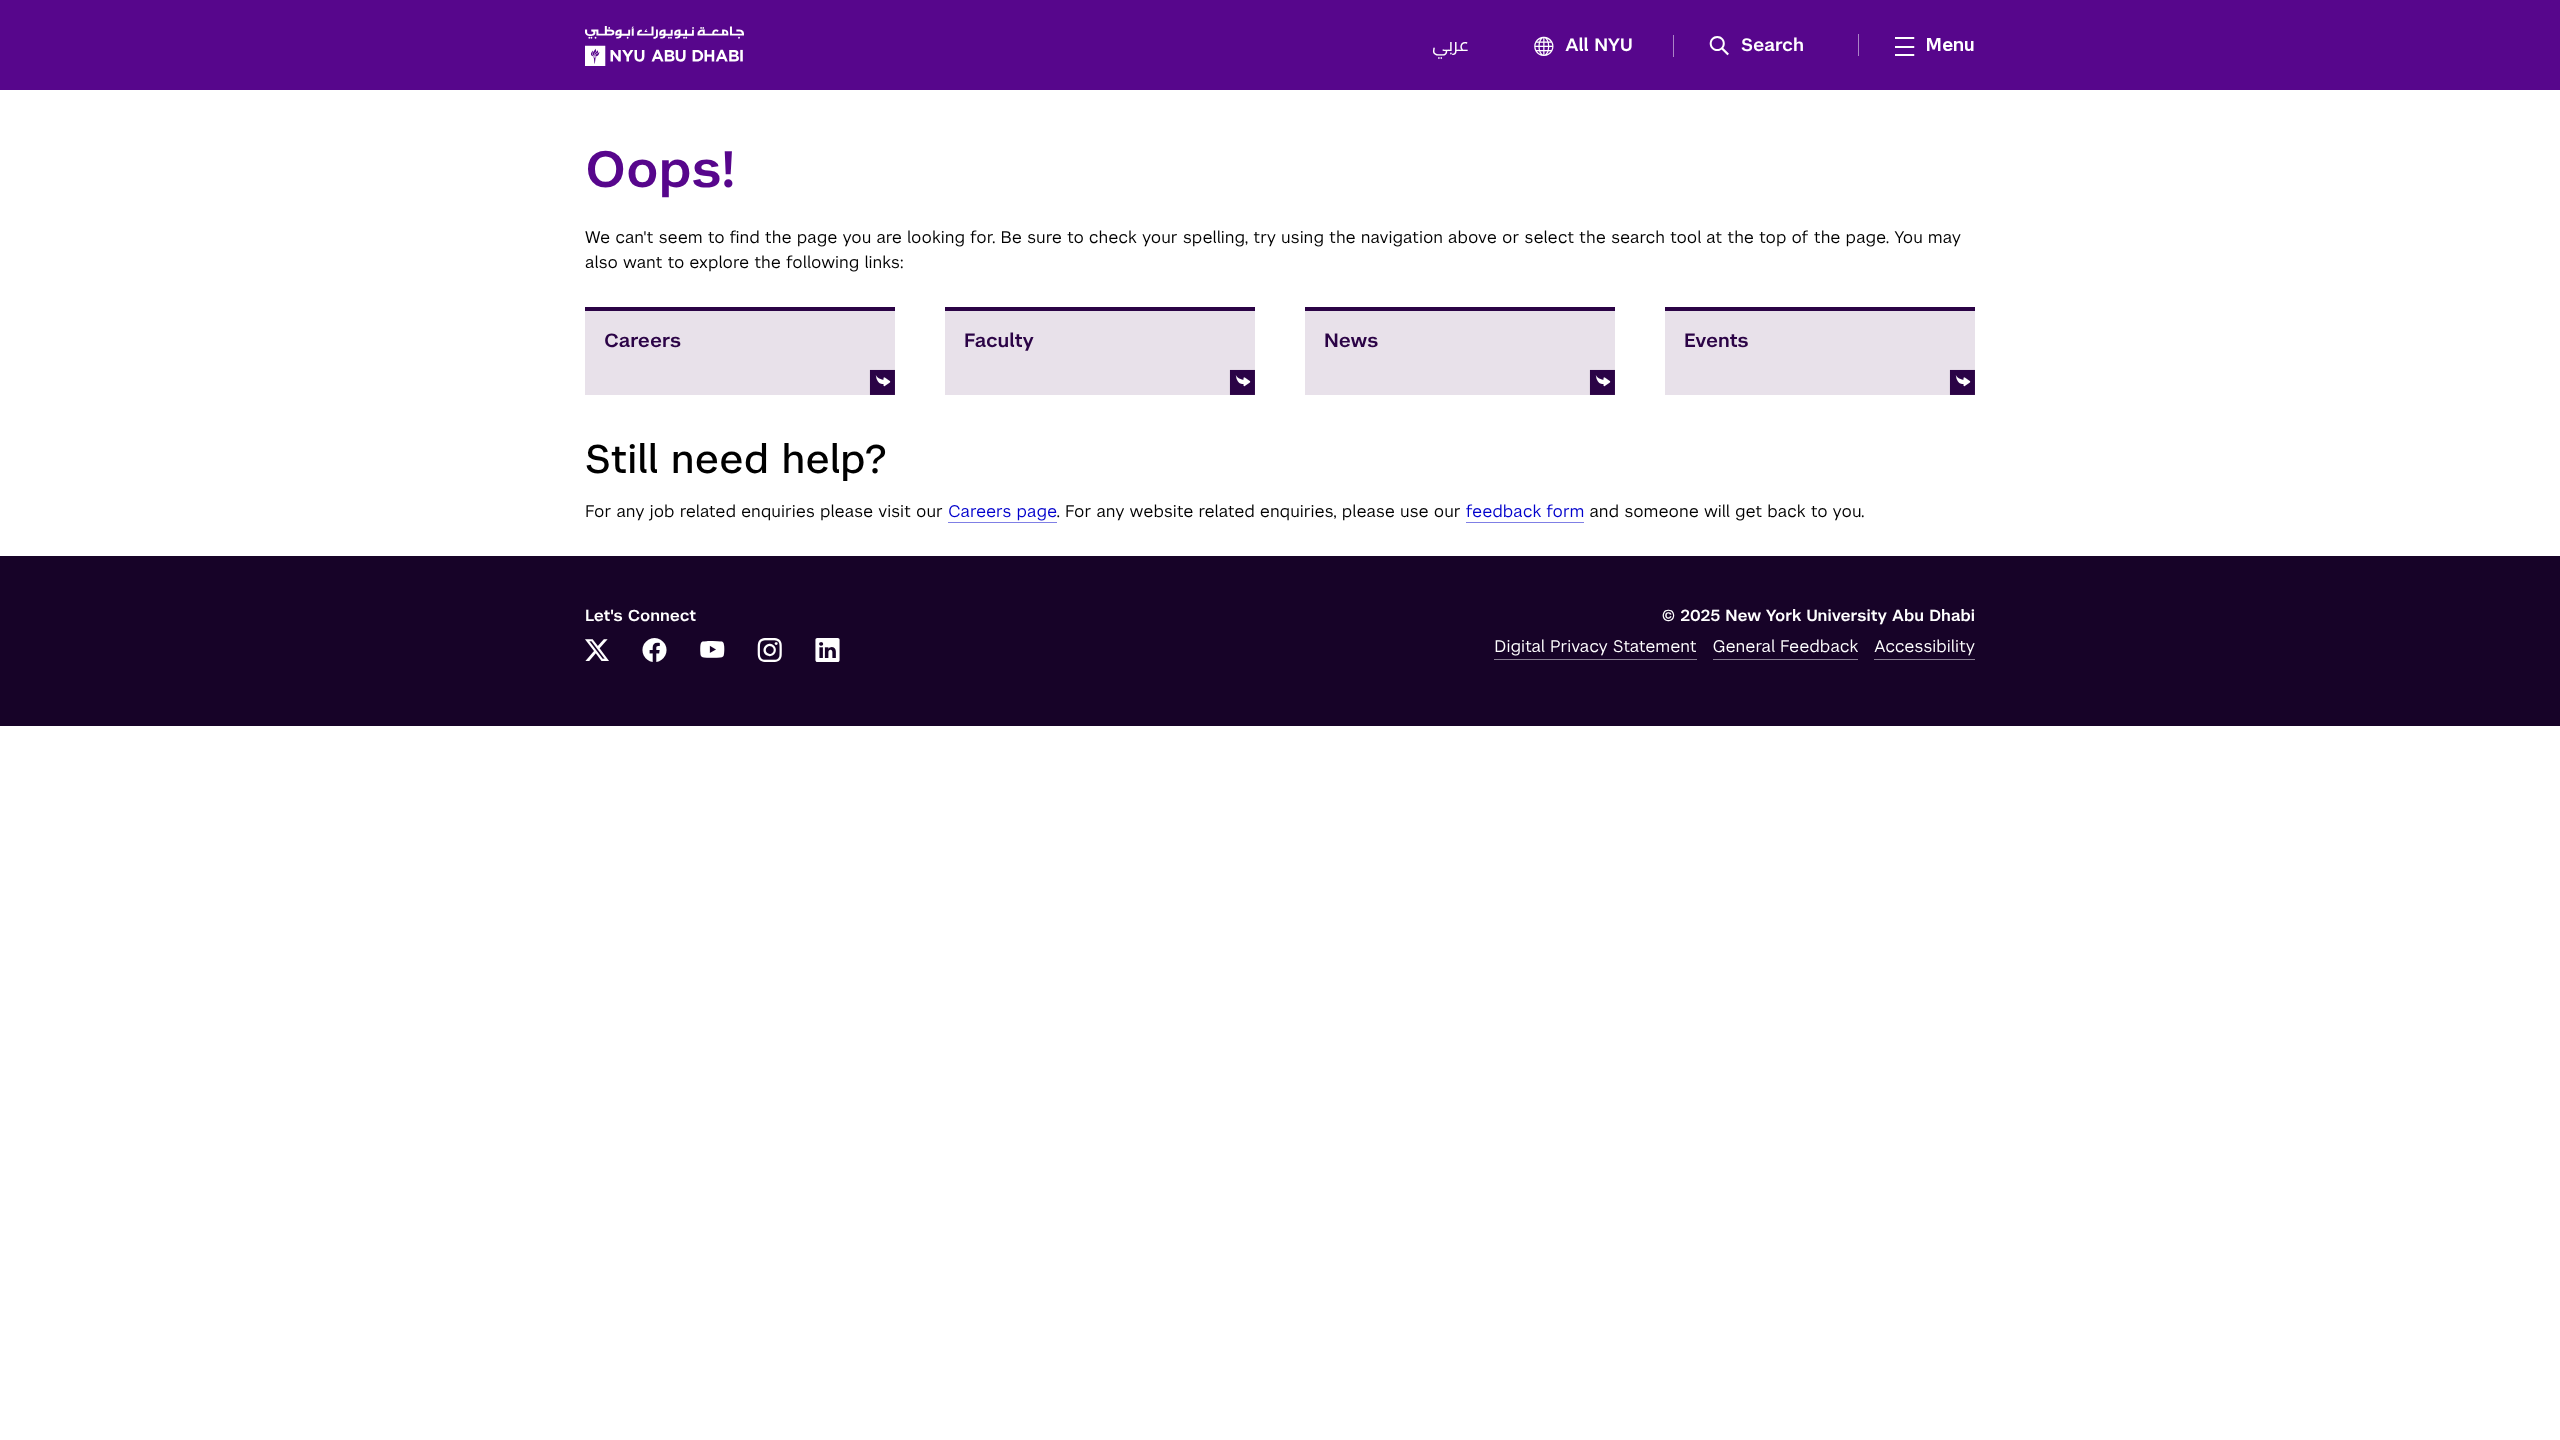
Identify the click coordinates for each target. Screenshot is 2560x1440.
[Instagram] (770, 652)
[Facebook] (655, 652)
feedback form (1525, 511)
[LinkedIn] (828, 652)
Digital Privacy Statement (1595, 646)
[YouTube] (712, 652)
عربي (1450, 46)
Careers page (1002, 511)
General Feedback (1786, 646)
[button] (1763, 46)
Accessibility (1924, 646)
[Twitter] (597, 652)
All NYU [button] (1599, 46)
